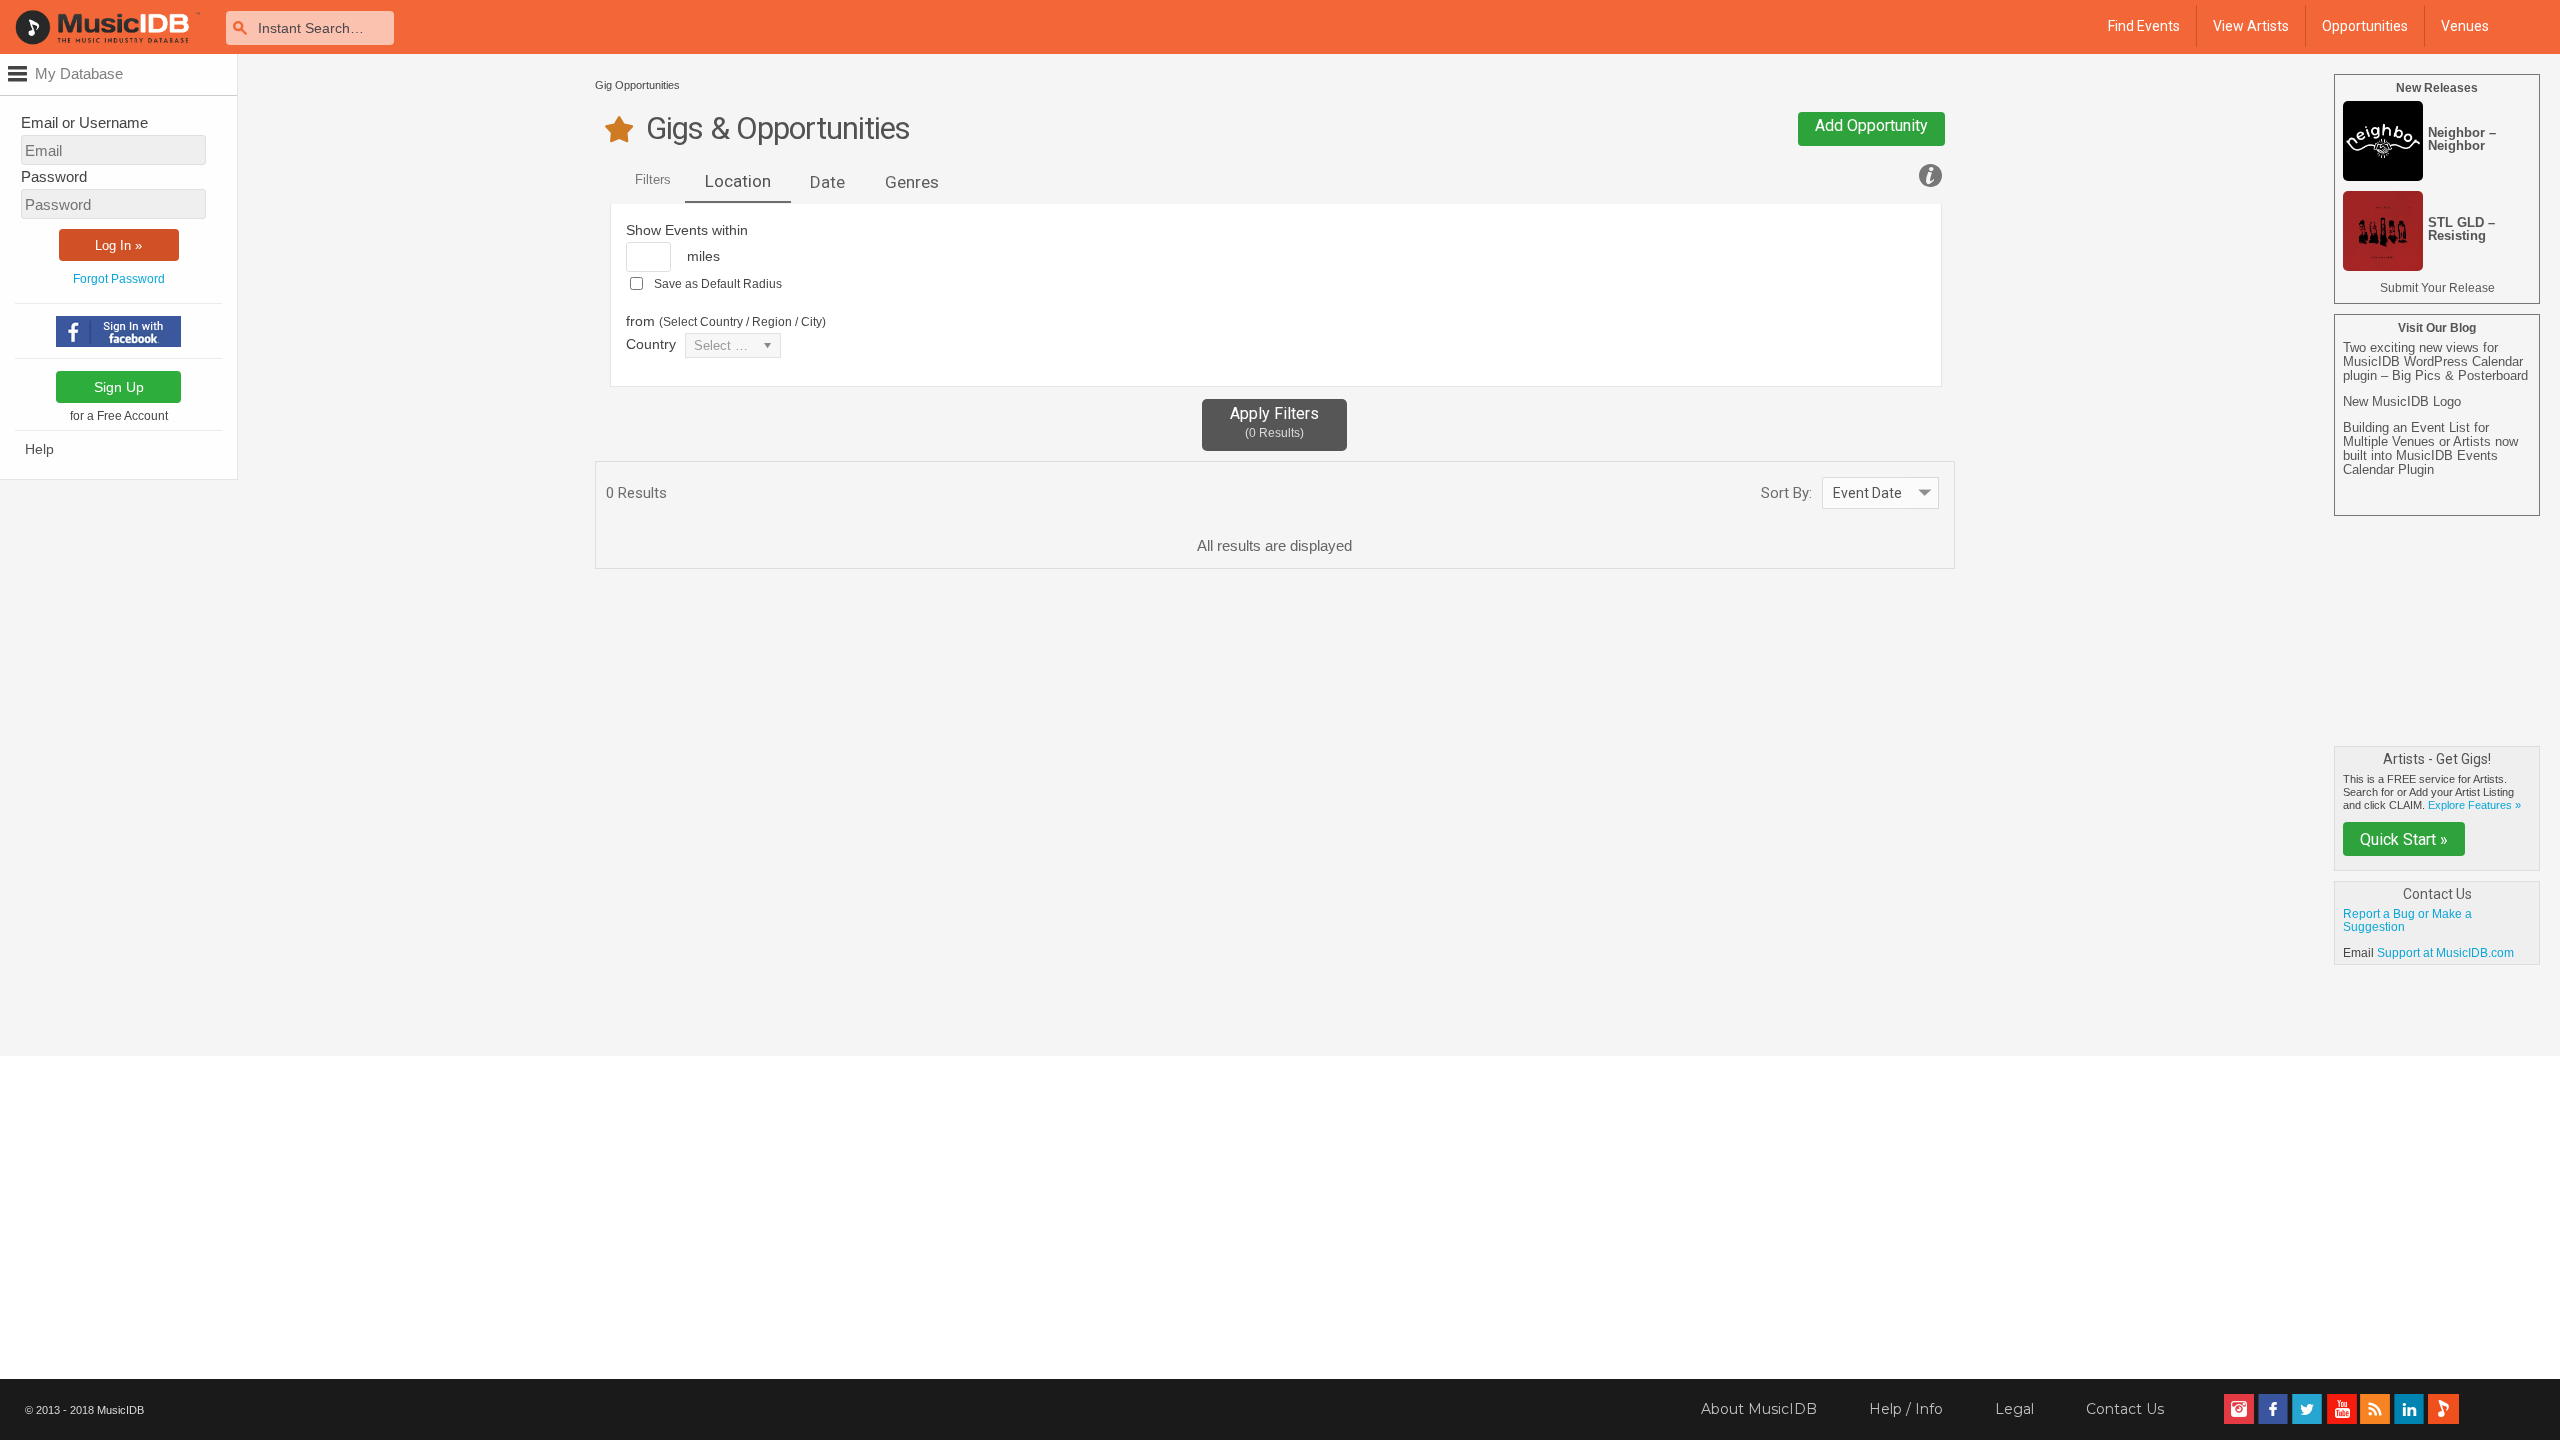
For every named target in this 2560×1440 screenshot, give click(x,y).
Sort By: (1786, 493)
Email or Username (84, 122)
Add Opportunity (1871, 125)
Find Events (2144, 26)
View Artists (2251, 26)
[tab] (738, 182)
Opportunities (2365, 26)
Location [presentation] (738, 181)
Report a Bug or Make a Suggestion (2407, 920)
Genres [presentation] (912, 182)
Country (651, 344)
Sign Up (119, 387)
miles (703, 256)
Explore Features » (2474, 805)
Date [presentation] (827, 182)
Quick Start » (2404, 839)
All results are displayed (1274, 545)
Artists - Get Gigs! (2437, 759)
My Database (79, 73)
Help (39, 449)
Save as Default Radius (718, 284)
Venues (2465, 26)
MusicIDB (120, 1410)
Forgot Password (119, 279)
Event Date (1867, 493)
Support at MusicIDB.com (2445, 953)
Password (54, 176)
